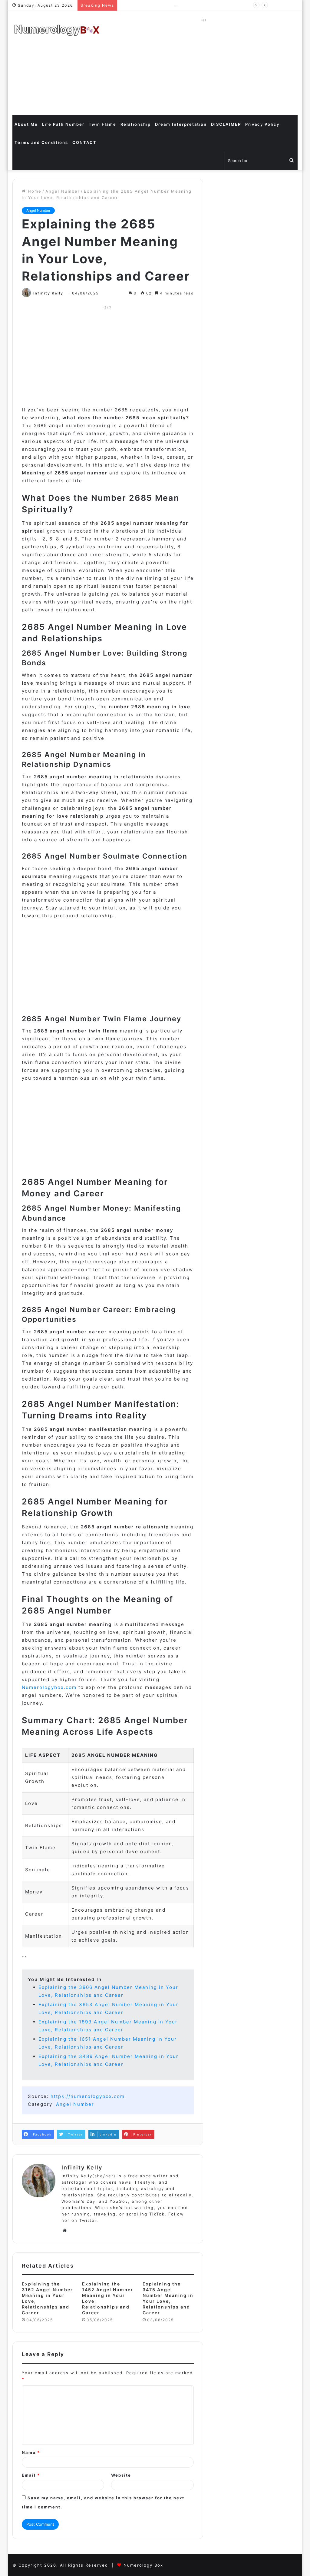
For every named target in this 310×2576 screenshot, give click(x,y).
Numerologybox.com (49, 1687)
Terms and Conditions (41, 142)
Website (121, 2475)
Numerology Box (143, 2565)
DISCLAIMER (226, 124)
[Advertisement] (204, 67)
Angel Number (63, 191)
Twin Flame (102, 124)
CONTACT (84, 142)
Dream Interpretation (181, 124)
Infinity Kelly (48, 293)
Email (31, 2475)
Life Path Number (63, 124)
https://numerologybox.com (88, 2096)
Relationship (136, 124)
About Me (26, 124)
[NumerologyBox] (57, 30)
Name (31, 2452)
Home (34, 191)
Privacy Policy (262, 124)
